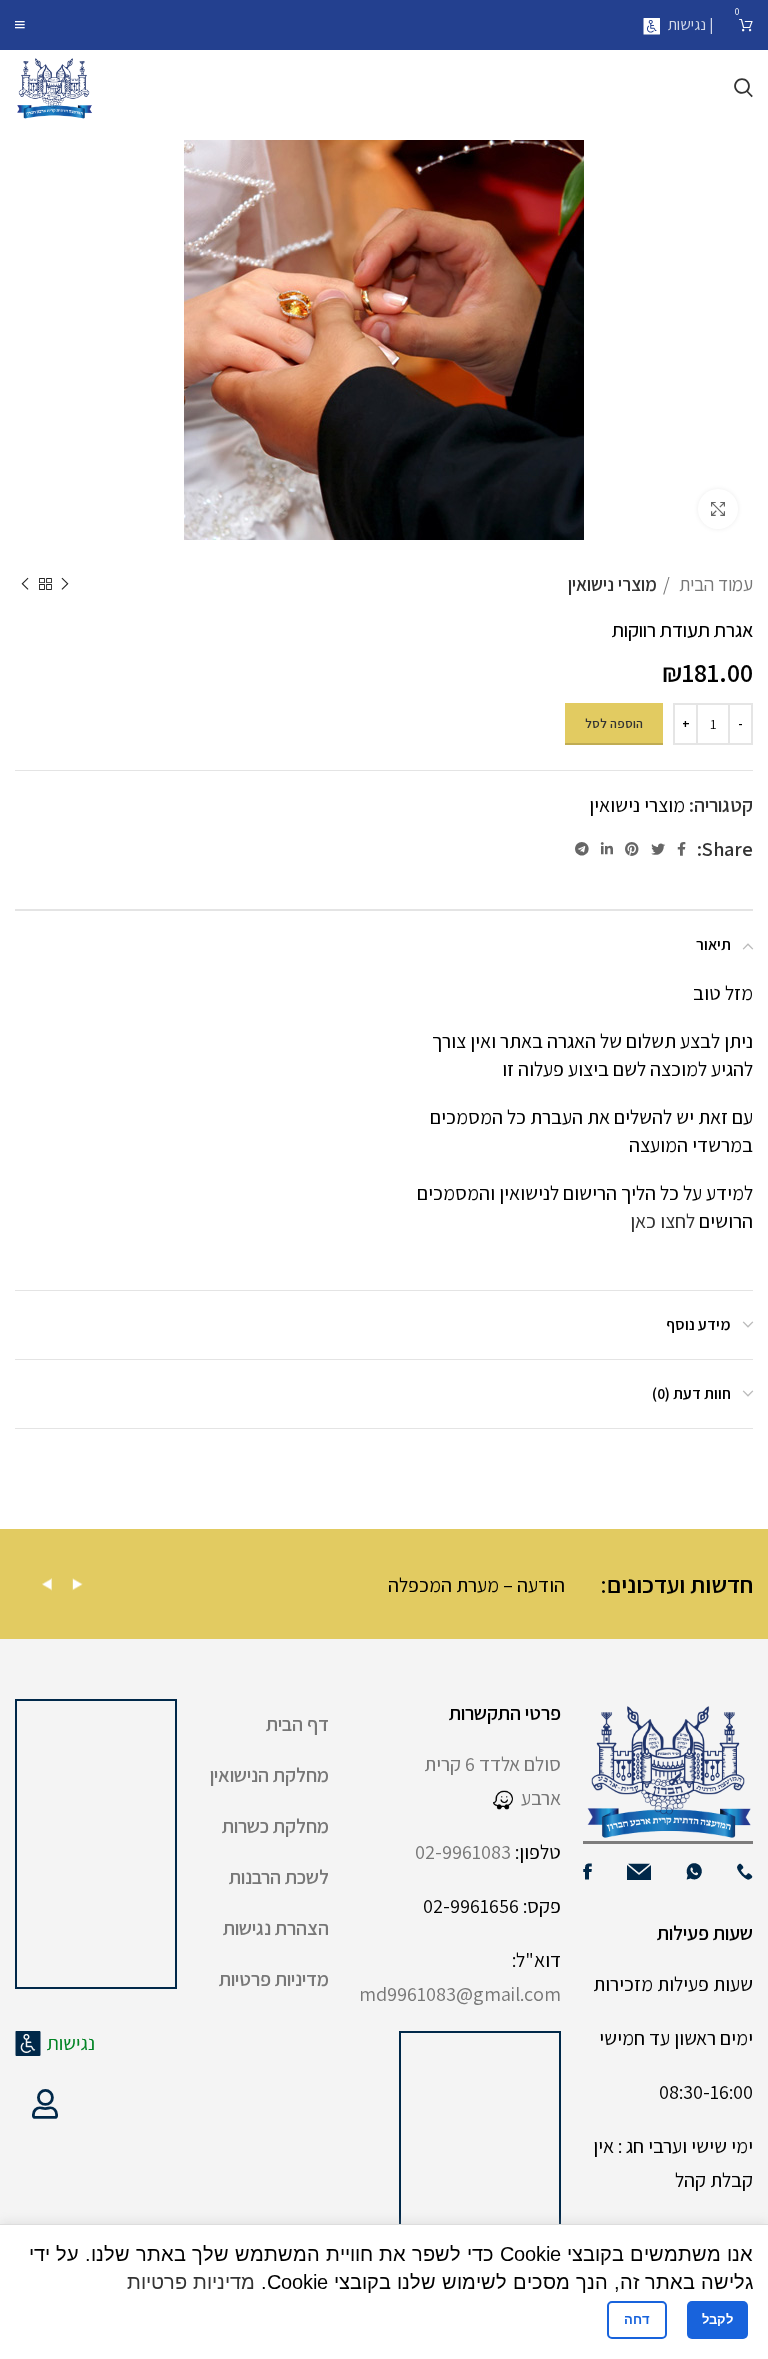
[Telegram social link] (582, 849)
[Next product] (25, 584)
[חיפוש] (743, 88)
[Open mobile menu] (20, 25)
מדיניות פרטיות (274, 1979)
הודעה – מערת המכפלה (530, 1585)
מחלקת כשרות (275, 1826)
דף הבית (297, 1724)
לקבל (717, 2319)
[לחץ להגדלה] (718, 509)
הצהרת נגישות (276, 1928)
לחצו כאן (662, 1221)
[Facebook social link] (681, 849)
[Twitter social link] (658, 849)
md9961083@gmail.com (460, 1994)
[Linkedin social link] (607, 849)
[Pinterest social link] (632, 849)
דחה (637, 2319)
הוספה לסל (614, 723)
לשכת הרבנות (279, 1877)
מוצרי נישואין (612, 584)
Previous (47, 1584)
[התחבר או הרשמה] (45, 2104)
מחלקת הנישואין (269, 1775)
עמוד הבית (714, 584)
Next (77, 1584)
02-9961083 (463, 1852)
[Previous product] (65, 584)
